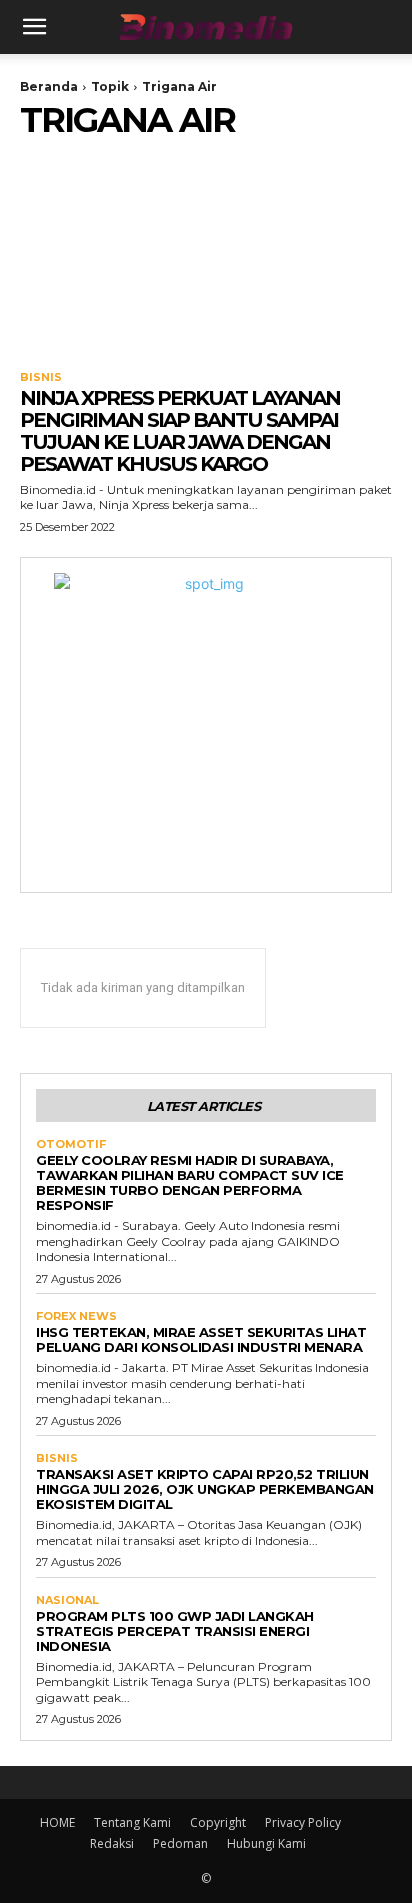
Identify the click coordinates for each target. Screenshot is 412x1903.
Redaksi (112, 1843)
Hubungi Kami (266, 1843)
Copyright (218, 1822)
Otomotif (71, 1144)
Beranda (49, 86)
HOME (57, 1822)
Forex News (76, 1316)
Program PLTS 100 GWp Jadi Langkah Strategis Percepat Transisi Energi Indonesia (175, 1631)
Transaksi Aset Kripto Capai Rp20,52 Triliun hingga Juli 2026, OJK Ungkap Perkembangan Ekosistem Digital (205, 1489)
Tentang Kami (132, 1822)
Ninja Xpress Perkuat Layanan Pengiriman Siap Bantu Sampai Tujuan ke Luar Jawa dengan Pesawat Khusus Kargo (180, 431)
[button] (34, 27)
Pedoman (180, 1843)
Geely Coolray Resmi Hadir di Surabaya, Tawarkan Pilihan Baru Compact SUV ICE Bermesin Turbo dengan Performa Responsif (190, 1182)
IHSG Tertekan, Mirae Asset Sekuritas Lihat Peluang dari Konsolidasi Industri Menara (201, 1339)
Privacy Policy (303, 1822)
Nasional (67, 1600)
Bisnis (41, 377)
